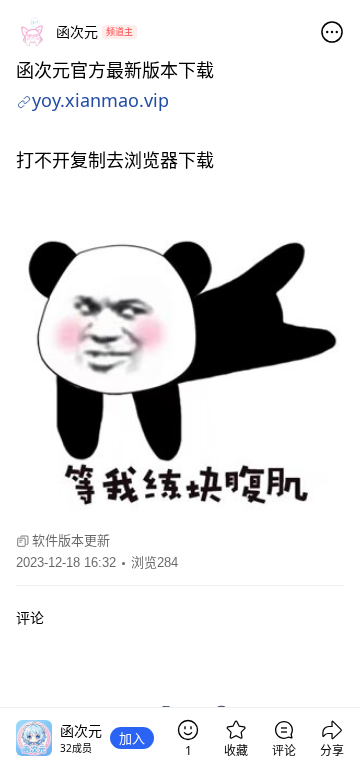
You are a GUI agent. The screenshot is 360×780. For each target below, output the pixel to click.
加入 (132, 738)
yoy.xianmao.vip (100, 100)
